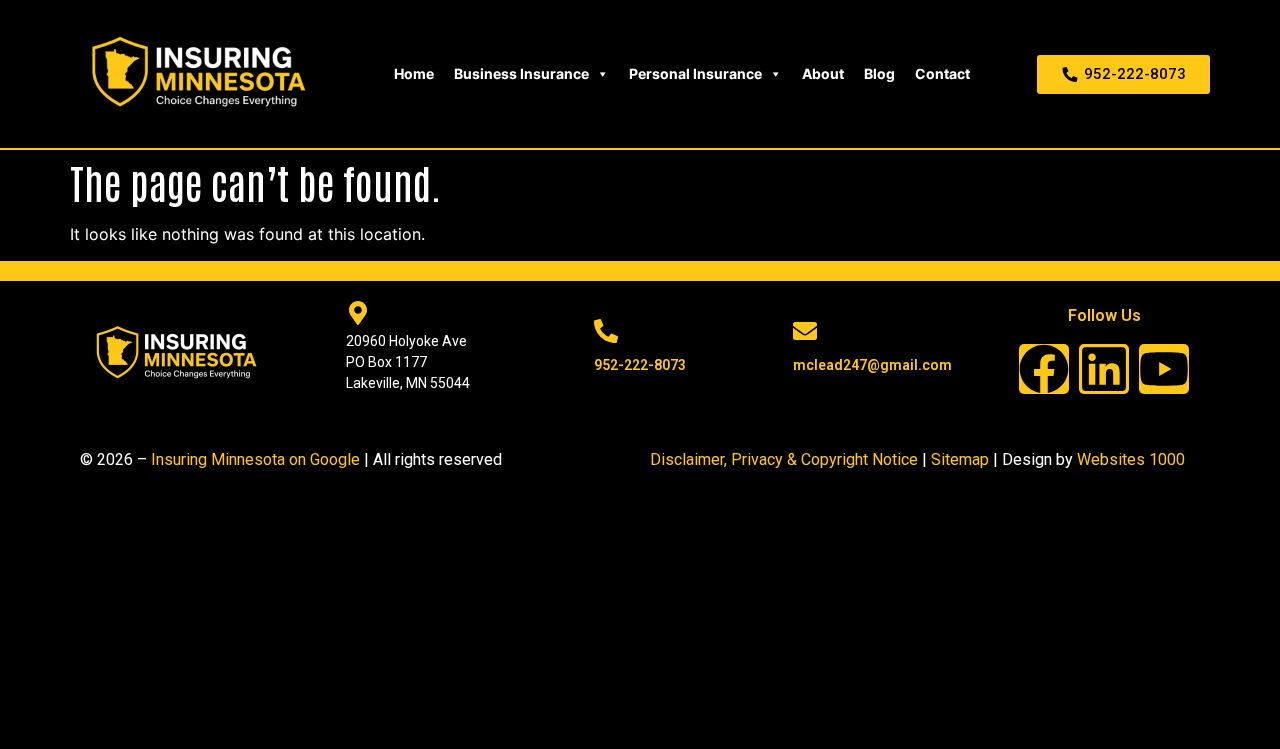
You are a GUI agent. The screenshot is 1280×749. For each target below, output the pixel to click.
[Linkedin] (1104, 369)
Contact (942, 73)
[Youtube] (1164, 369)
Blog (879, 73)
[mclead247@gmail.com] (805, 331)
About (823, 73)
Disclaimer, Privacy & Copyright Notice (784, 459)
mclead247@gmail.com (872, 365)
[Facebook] (1044, 369)
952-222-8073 (640, 365)
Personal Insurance (695, 73)
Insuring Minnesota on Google (255, 459)
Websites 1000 (1131, 459)
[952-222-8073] (606, 331)
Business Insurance (521, 73)
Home (414, 73)
